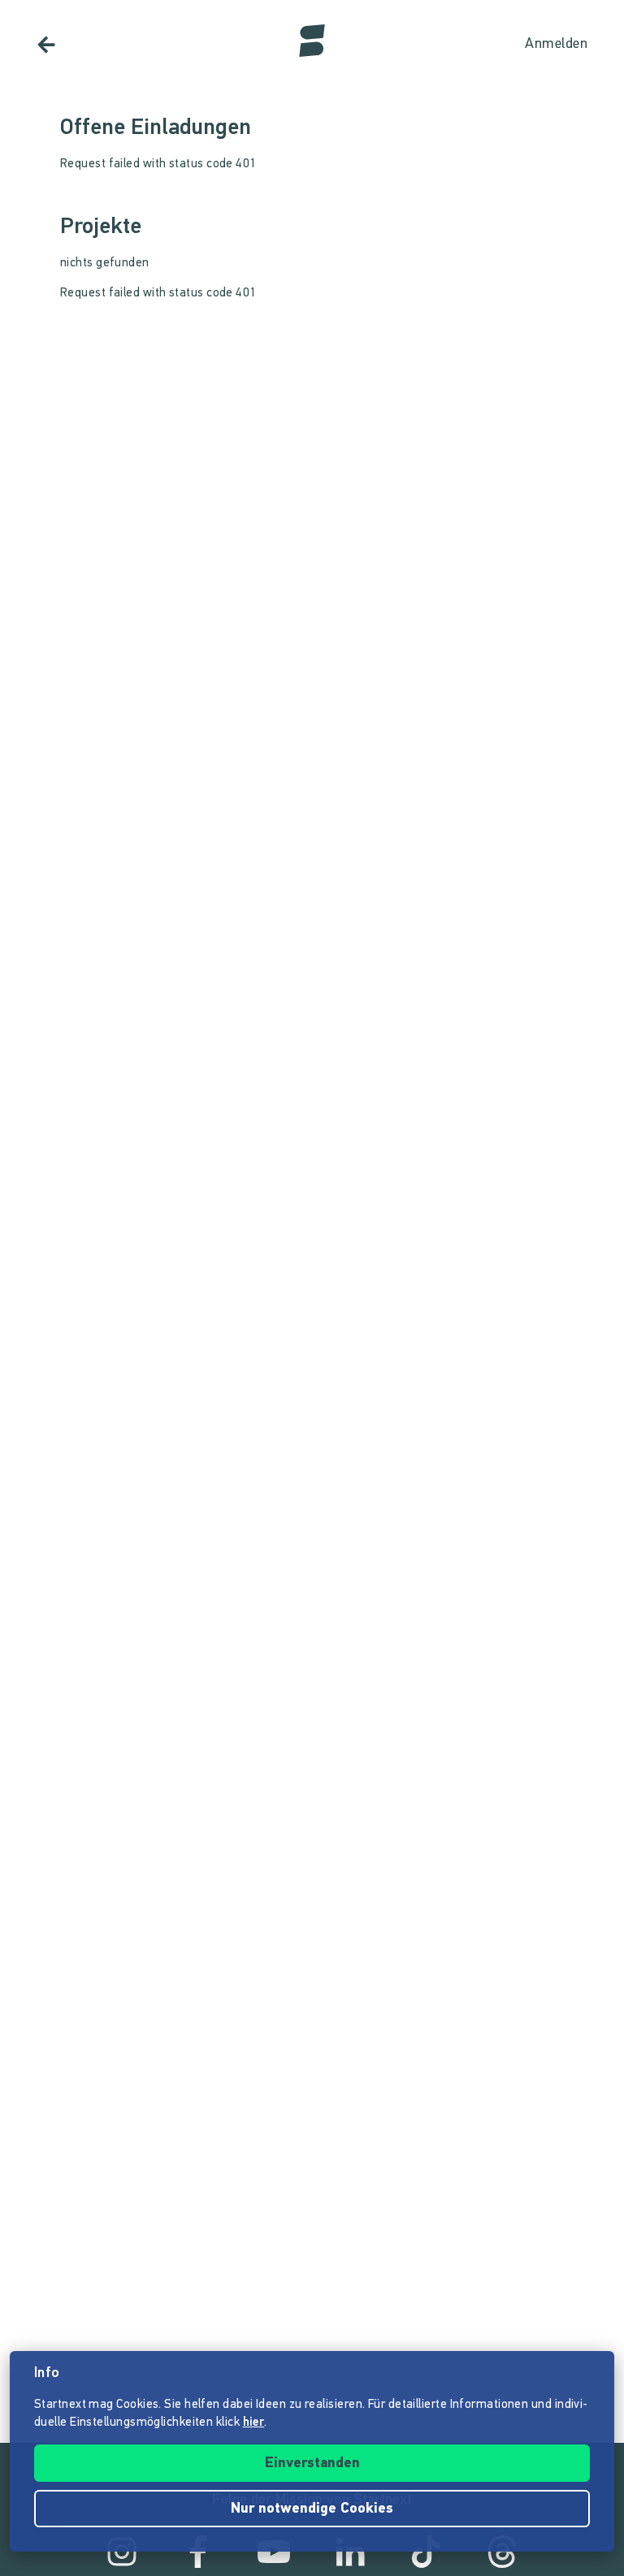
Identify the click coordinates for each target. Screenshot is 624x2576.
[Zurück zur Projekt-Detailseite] (46, 45)
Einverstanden (312, 2464)
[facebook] (198, 2552)
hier (254, 2423)
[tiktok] (426, 2552)
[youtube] (274, 2552)
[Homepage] (312, 41)
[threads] (502, 2552)
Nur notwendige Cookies (312, 2509)
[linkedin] (350, 2552)
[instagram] (122, 2552)
